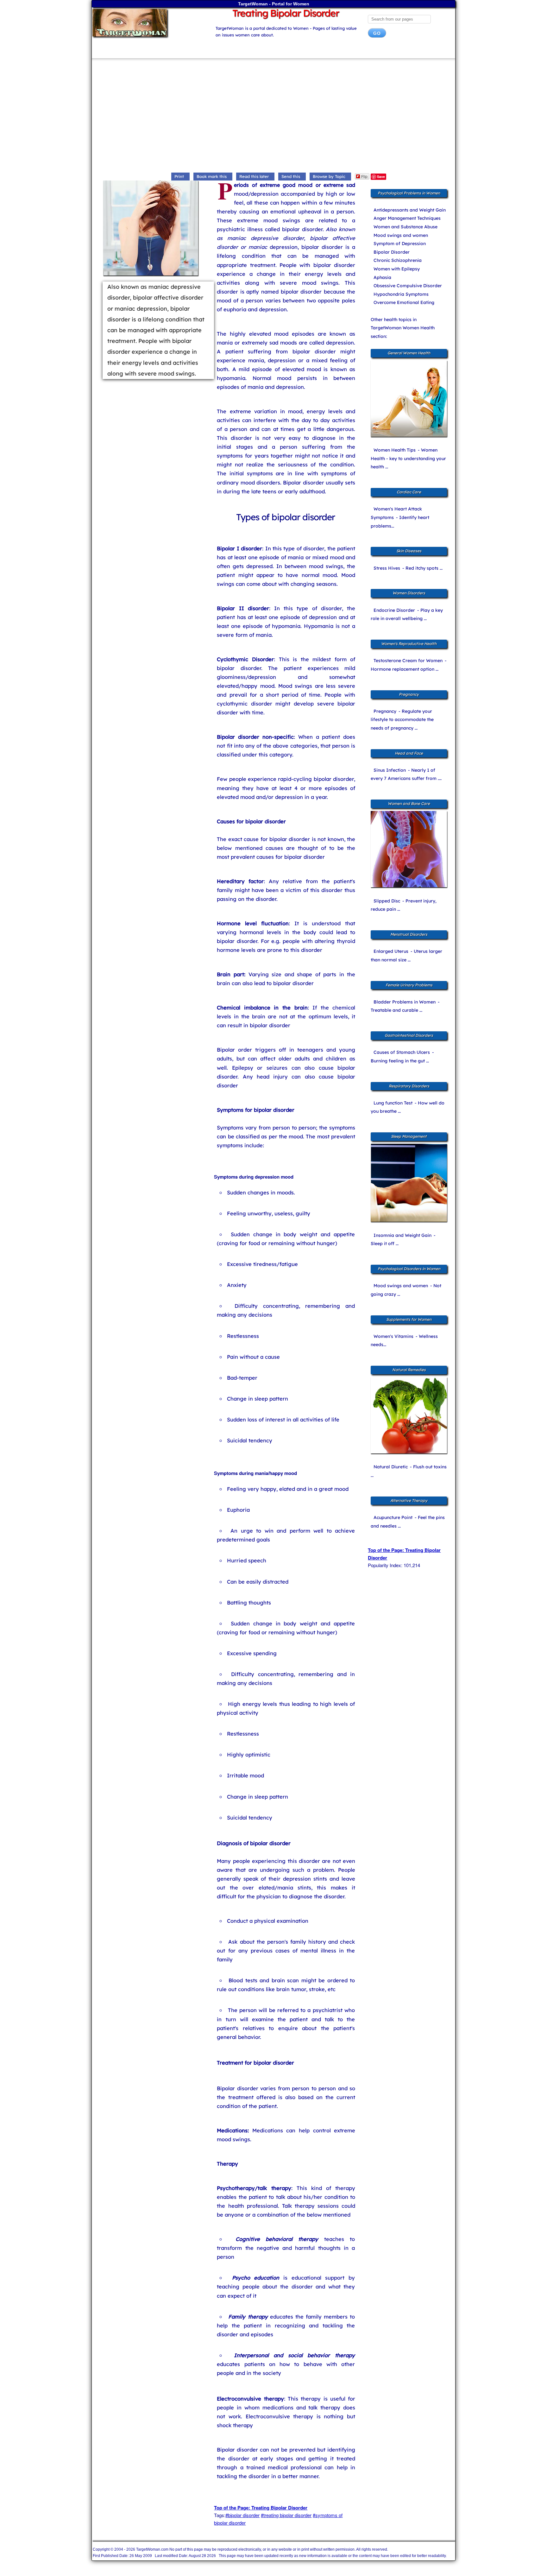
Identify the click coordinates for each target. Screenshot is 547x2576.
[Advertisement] (273, 117)
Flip (364, 176)
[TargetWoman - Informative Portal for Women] (148, 23)
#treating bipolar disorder (286, 2515)
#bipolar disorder (242, 2515)
